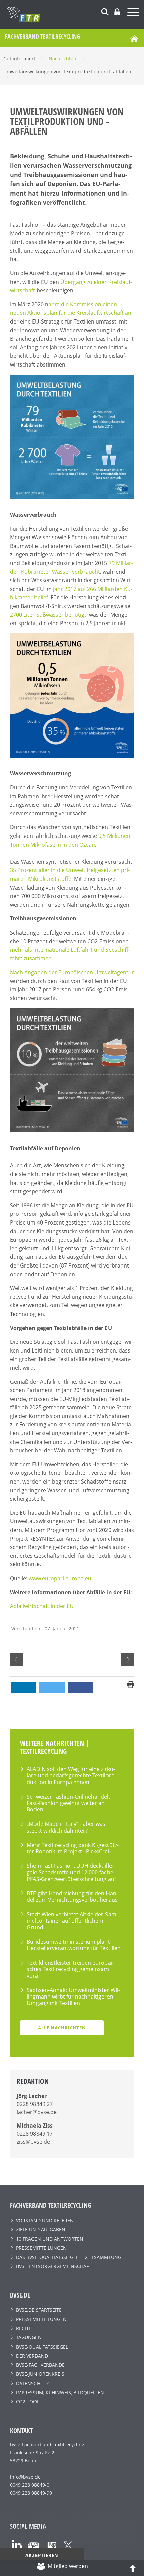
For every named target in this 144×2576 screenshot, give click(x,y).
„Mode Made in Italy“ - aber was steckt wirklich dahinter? (66, 1827)
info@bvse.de (25, 2477)
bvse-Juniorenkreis (40, 2374)
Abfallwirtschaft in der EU (42, 1606)
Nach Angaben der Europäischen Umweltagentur (72, 972)
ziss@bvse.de (33, 2142)
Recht (23, 2328)
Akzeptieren (42, 2555)
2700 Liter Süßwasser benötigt (48, 615)
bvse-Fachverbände (40, 2365)
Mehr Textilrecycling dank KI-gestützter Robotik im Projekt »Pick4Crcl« (73, 1848)
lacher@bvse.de (37, 2112)
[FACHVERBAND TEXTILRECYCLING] (75, 14)
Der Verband (32, 2356)
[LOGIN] (117, 12)
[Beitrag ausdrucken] (131, 1684)
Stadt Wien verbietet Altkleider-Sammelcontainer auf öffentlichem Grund (72, 1921)
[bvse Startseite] (134, 38)
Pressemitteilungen (41, 2248)
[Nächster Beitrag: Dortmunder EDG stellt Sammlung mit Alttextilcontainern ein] (127, 1660)
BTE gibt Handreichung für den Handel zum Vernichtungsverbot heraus (72, 1897)
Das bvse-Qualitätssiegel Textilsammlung (69, 2257)
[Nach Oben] (133, 2568)
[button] (23, 1688)
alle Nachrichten (62, 2028)
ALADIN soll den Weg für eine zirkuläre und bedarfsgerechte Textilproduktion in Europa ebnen (71, 1775)
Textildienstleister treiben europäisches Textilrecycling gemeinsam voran (70, 1969)
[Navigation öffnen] (134, 13)
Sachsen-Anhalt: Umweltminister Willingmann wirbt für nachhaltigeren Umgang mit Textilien (73, 1997)
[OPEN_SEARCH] (105, 11)
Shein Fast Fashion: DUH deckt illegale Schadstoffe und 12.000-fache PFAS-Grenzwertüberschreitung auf (71, 1872)
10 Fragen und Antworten (50, 2239)
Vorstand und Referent (46, 2220)
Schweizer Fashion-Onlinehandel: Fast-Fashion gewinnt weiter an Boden (68, 1803)
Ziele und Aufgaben (41, 2229)
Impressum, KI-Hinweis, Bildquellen (60, 2392)
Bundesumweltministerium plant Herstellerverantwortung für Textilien (74, 1945)
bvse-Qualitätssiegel (42, 2347)
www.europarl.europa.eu (60, 1578)
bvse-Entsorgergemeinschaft (54, 2266)
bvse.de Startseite (39, 2310)
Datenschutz (32, 2383)
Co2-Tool (28, 2401)
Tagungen (29, 2337)
